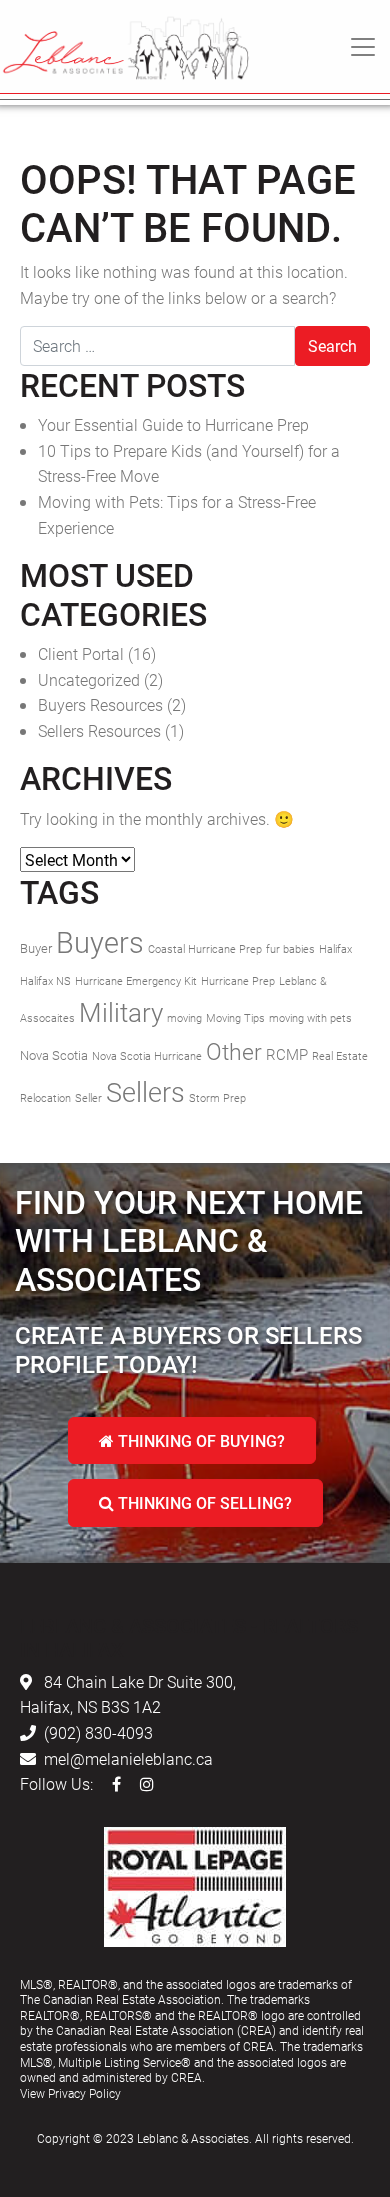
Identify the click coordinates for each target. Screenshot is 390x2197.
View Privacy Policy (70, 2093)
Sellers (145, 1091)
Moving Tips (235, 1018)
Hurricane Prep (238, 981)
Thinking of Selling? (203, 1502)
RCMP (287, 1054)
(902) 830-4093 (98, 1732)
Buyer (36, 948)
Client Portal (81, 653)
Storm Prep (217, 1098)
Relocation (45, 1098)
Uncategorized (89, 679)
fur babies (290, 949)
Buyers (100, 941)
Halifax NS (45, 981)
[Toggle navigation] (363, 47)
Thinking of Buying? (199, 1440)
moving (184, 1018)
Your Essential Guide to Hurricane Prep (173, 424)
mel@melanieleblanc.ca (128, 1758)
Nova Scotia (54, 1055)
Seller (88, 1098)
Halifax (335, 949)
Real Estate (340, 1056)
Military (121, 1012)
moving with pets (310, 1018)
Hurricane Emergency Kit (136, 981)
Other (234, 1051)
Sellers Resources (99, 730)
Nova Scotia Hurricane (147, 1056)
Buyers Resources (100, 704)
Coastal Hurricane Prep (205, 949)
